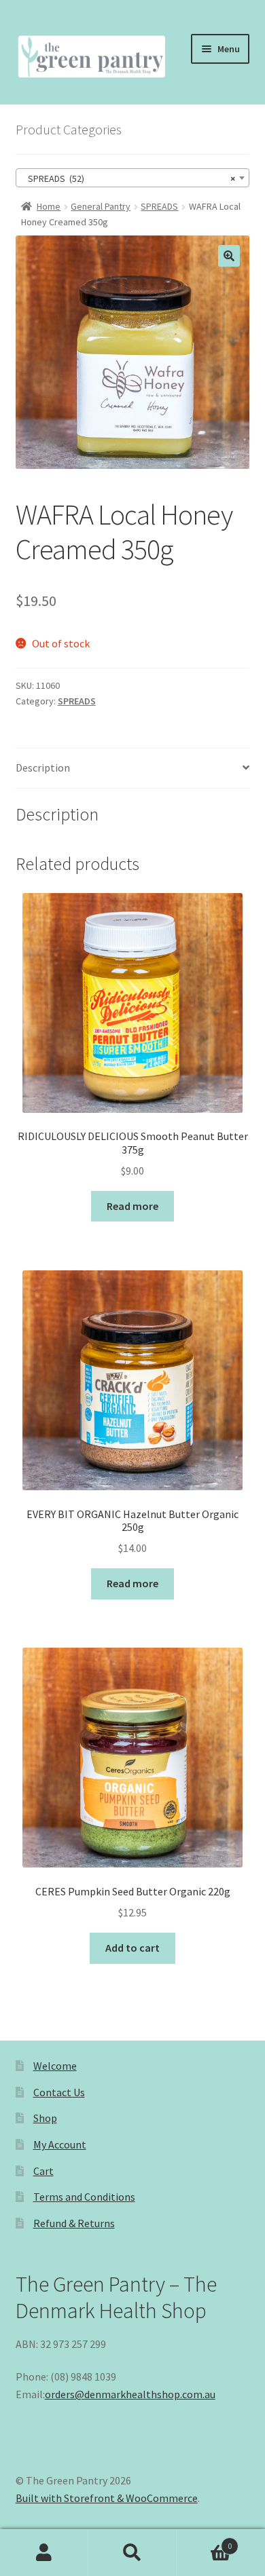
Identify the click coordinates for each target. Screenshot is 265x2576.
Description (43, 768)
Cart (43, 2171)
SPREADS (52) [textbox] (129, 178)
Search (132, 2553)
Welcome (55, 2066)
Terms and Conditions (84, 2197)
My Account (60, 2144)
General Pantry (101, 206)
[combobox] (133, 178)
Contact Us (59, 2092)
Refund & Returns (74, 2223)
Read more (132, 1206)
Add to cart (132, 1948)
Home (49, 206)
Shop (45, 2118)
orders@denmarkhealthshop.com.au (130, 2394)
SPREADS (159, 206)
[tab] (133, 769)
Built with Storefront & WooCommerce (107, 2498)
